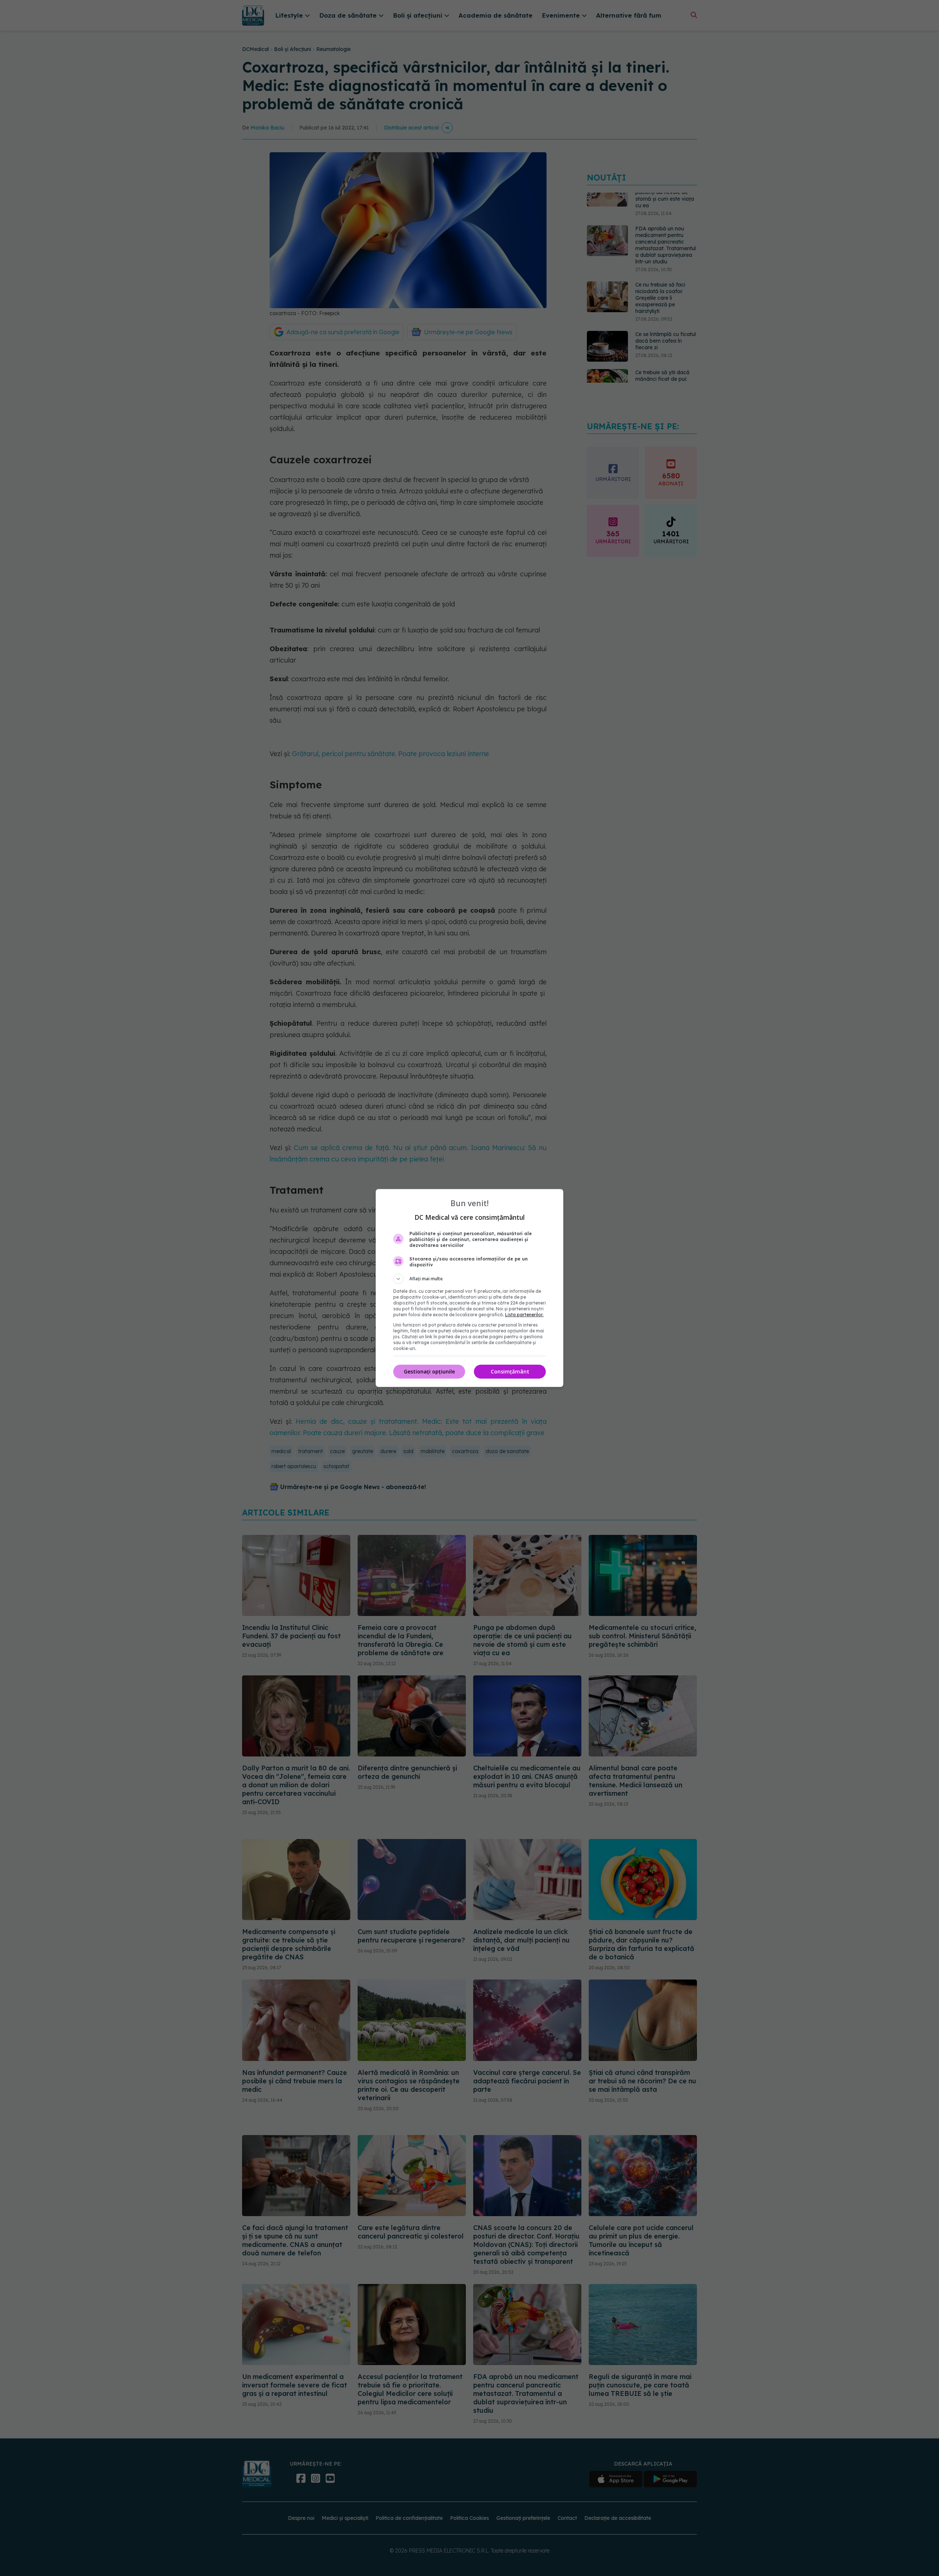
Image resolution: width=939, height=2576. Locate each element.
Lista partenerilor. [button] (524, 1315)
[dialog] (469, 1288)
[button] (469, 1279)
